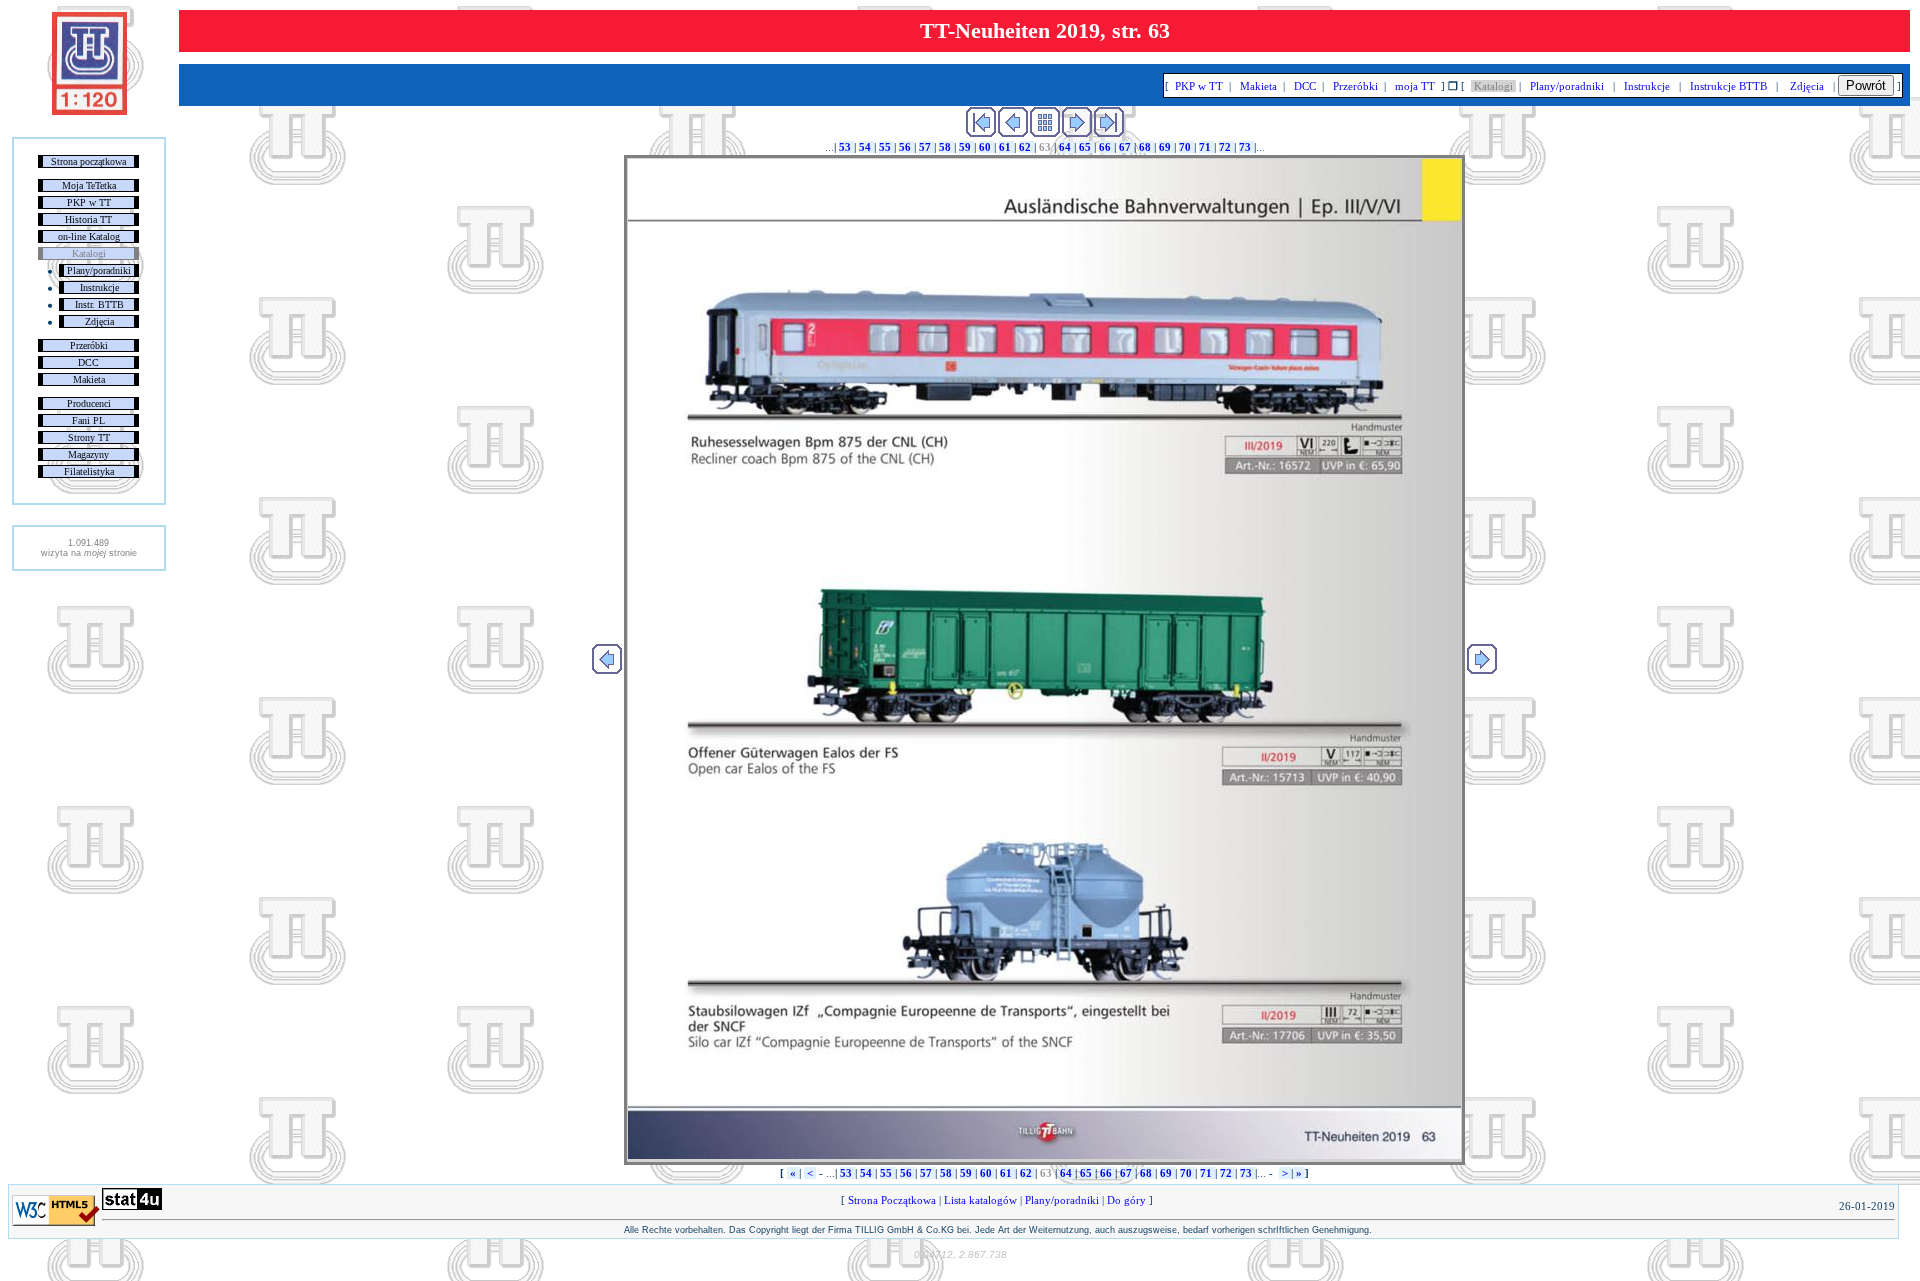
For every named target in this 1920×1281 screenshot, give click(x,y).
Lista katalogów (980, 1200)
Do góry (1126, 1200)
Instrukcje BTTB (1728, 86)
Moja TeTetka (89, 185)
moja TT (1415, 86)
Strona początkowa (88, 161)
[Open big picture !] (1044, 660)
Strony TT (89, 437)
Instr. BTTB (99, 304)
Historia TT (88, 219)
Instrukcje (99, 287)
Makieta (89, 379)
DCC (88, 362)
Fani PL (88, 420)
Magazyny (88, 454)
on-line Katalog (89, 236)
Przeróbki (89, 345)
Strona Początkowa (892, 1200)
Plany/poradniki (99, 270)
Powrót (1866, 85)
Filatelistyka (89, 471)
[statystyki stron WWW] (132, 1206)
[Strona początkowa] (89, 111)
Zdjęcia (99, 321)
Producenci (89, 403)
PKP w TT (89, 202)
